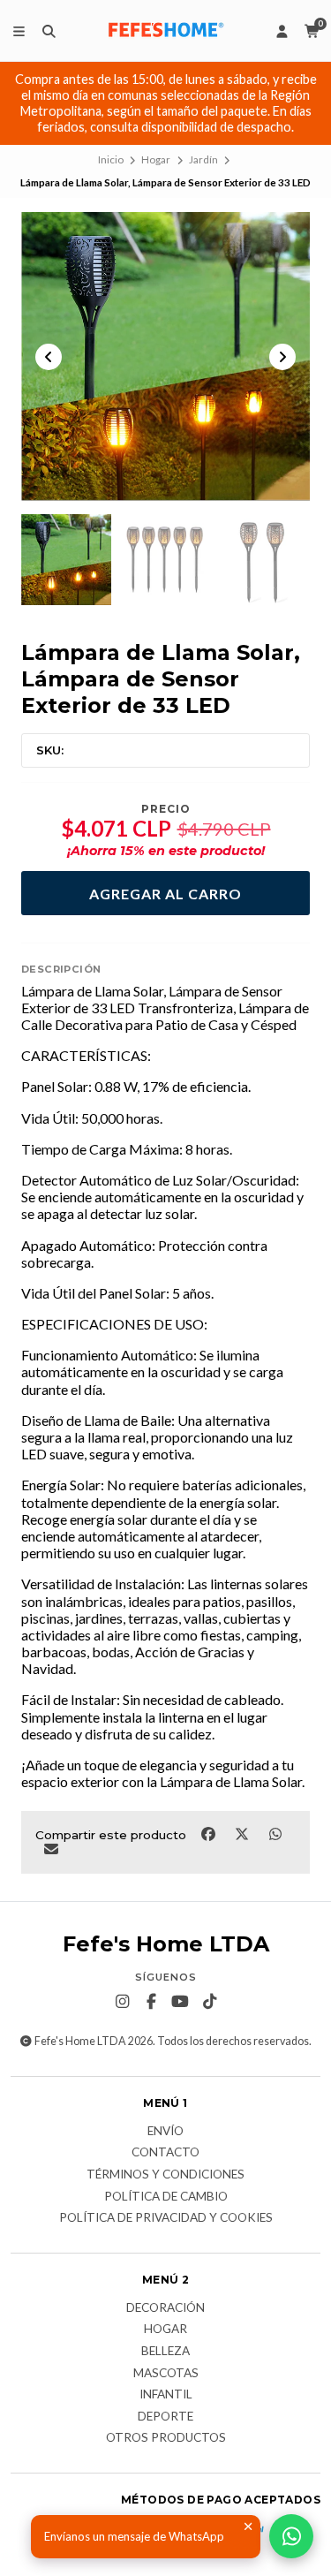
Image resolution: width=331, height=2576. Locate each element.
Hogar (156, 159)
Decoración (165, 2308)
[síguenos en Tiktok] (209, 2002)
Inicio (111, 159)
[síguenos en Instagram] (122, 2002)
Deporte (165, 2417)
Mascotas (166, 2374)
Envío (165, 2132)
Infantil (166, 2395)
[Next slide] (282, 357)
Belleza (165, 2352)
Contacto (165, 2153)
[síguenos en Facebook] (151, 2002)
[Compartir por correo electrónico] (51, 1848)
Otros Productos (166, 2438)
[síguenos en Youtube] (180, 2002)
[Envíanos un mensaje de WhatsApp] (291, 2536)
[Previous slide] (49, 357)
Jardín (203, 159)
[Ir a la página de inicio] (166, 31)
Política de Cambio (166, 2197)
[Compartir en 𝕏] (243, 1833)
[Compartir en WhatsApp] (275, 1833)
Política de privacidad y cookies (166, 2218)
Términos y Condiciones (165, 2175)
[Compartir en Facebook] (209, 1833)
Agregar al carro (165, 894)
